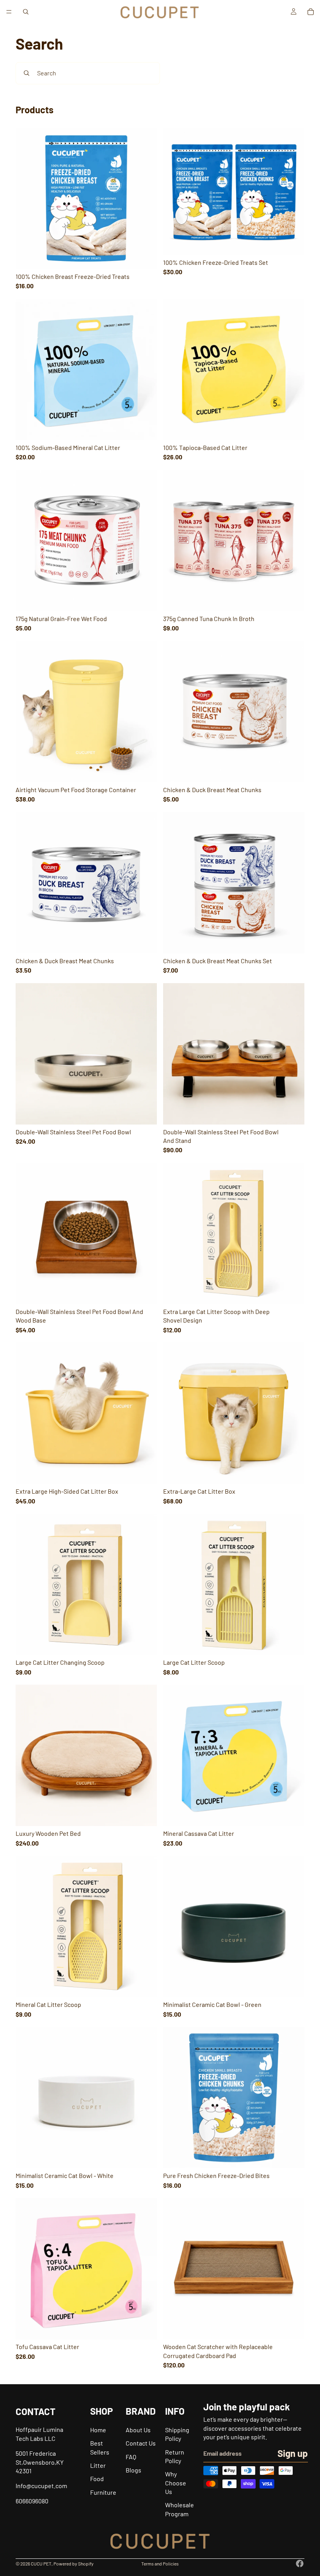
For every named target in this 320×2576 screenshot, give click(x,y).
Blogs (133, 2470)
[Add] (292, 243)
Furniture (103, 2492)
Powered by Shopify (74, 2564)
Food (97, 2479)
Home (98, 2430)
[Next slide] (145, 198)
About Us (138, 2430)
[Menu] (9, 12)
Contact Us (141, 2443)
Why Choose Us (176, 2483)
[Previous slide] (27, 198)
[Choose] (145, 257)
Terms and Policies (160, 2564)
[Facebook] (300, 2564)
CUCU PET (41, 2564)
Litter (98, 2465)
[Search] (26, 12)
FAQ (131, 2457)
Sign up (293, 2453)
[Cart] (311, 12)
